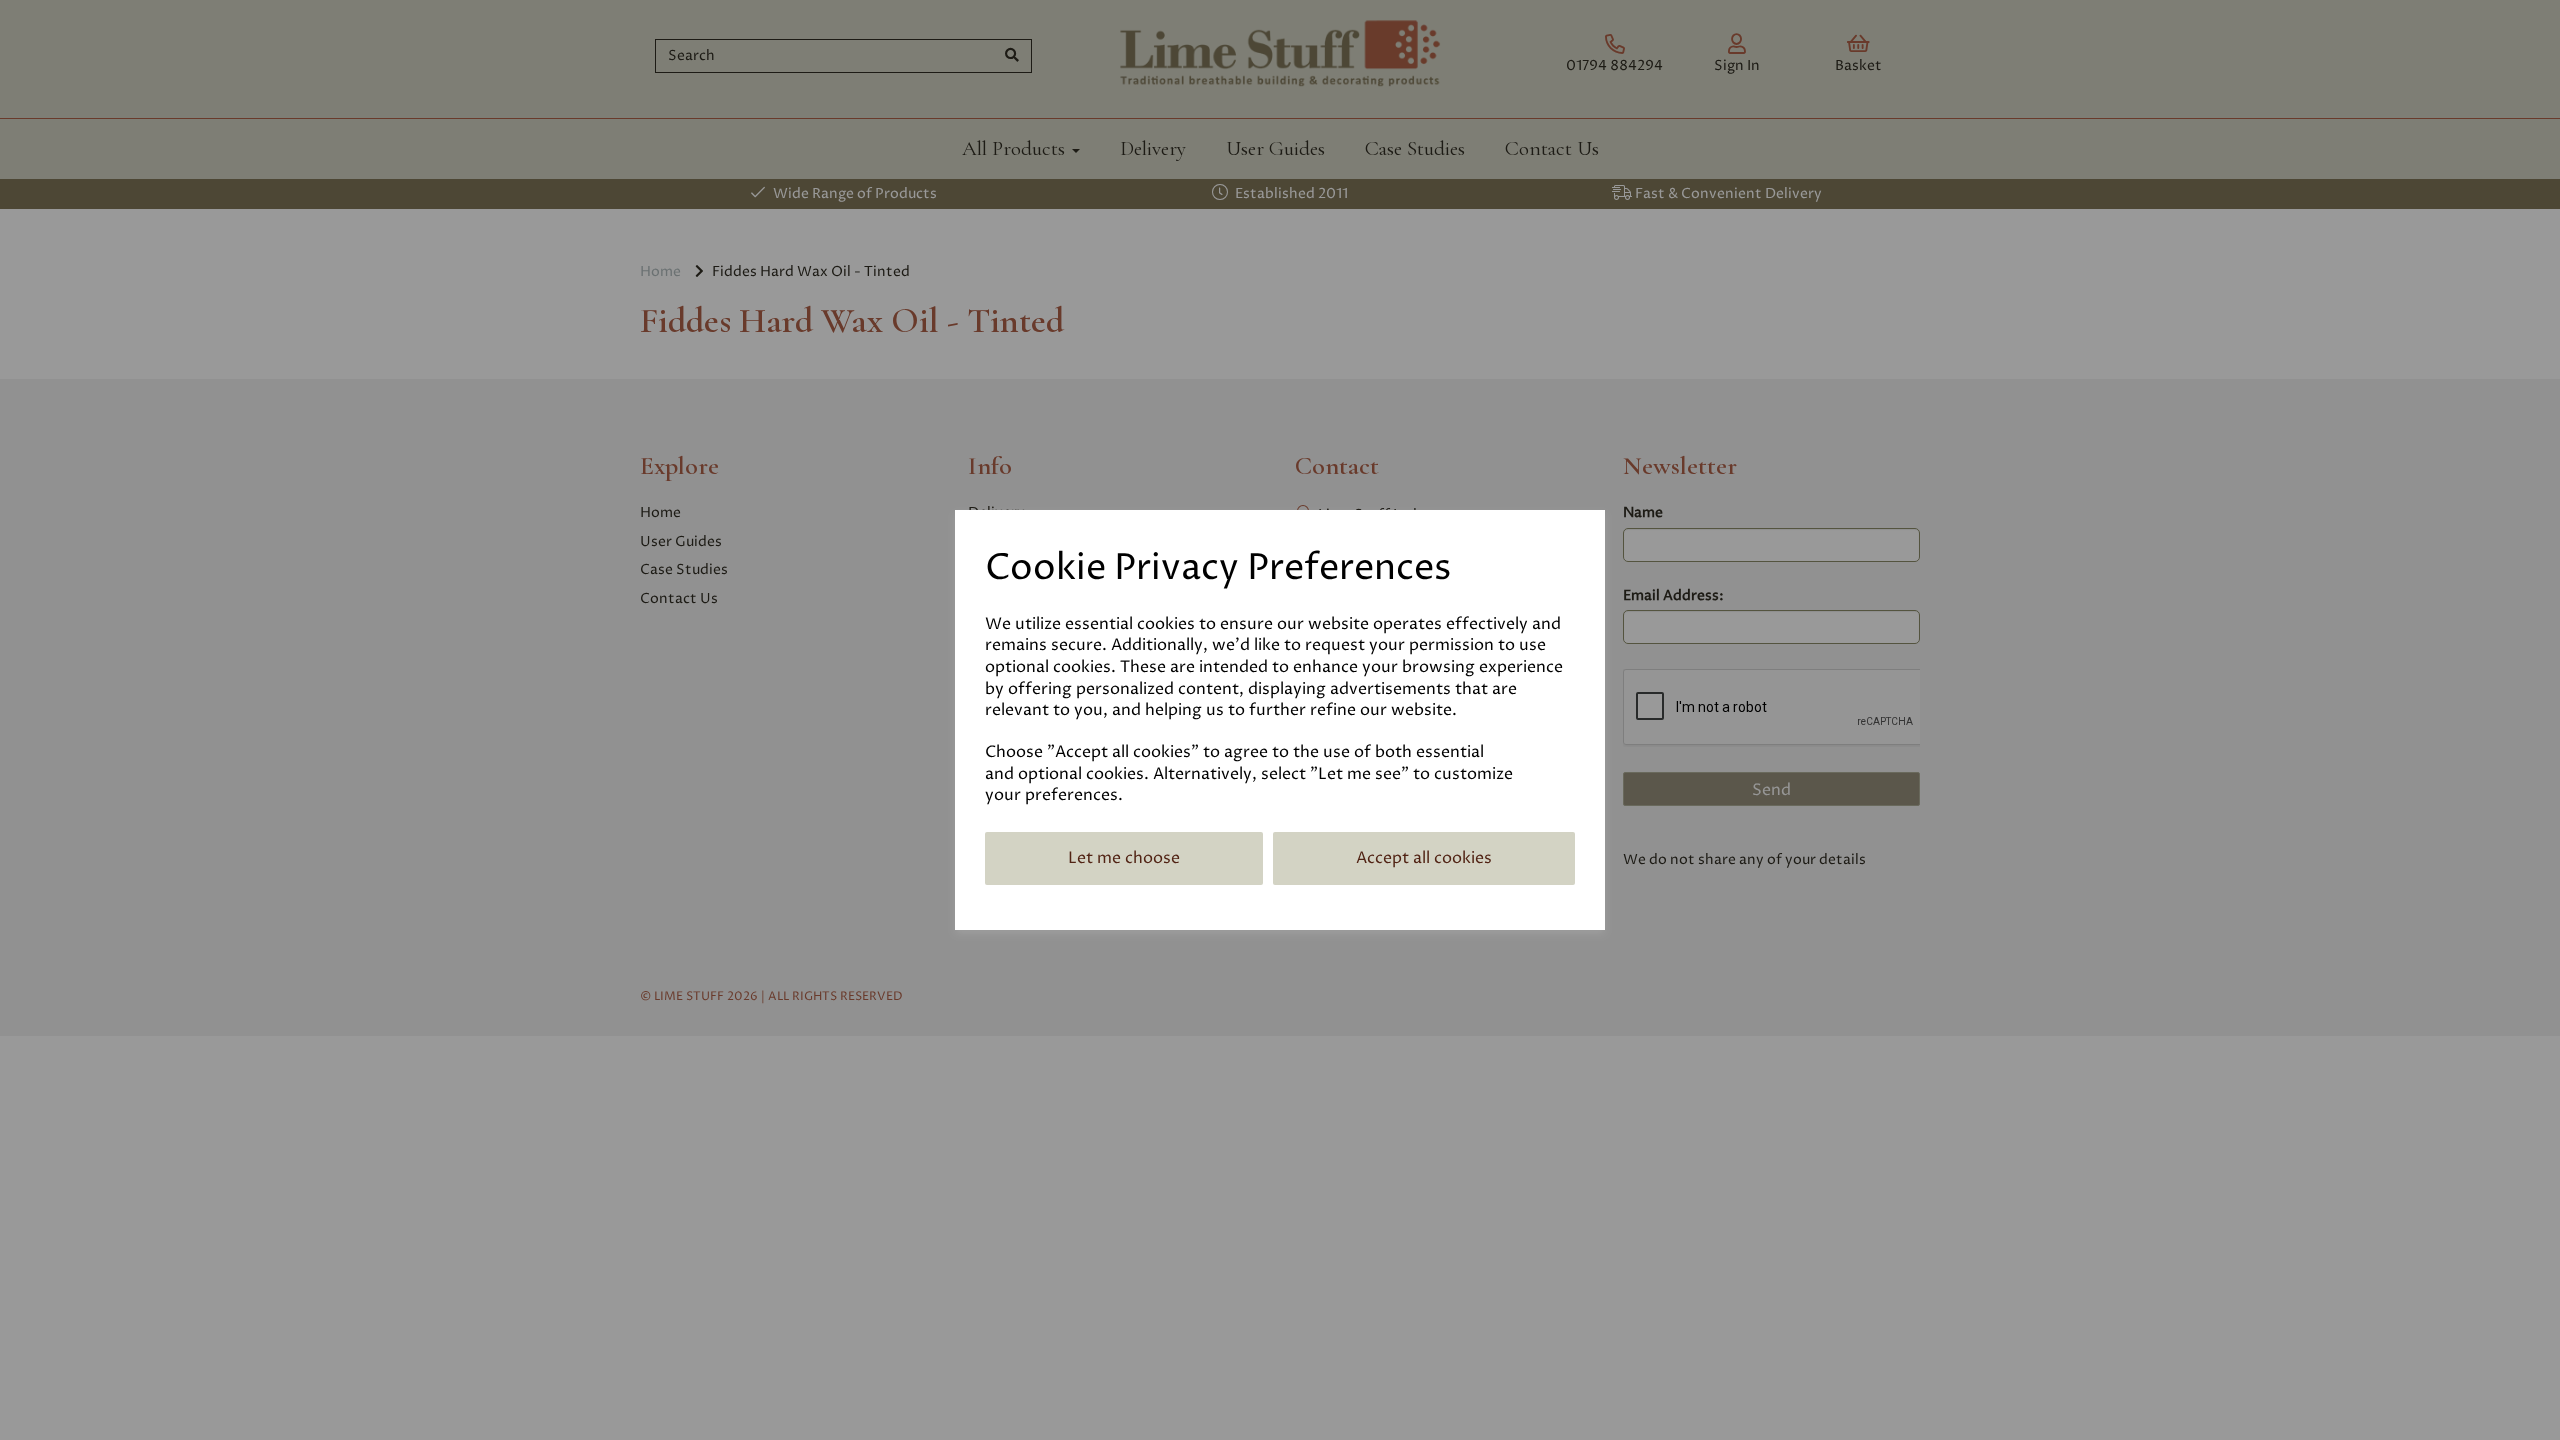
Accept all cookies (1424, 858)
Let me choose (1124, 858)
